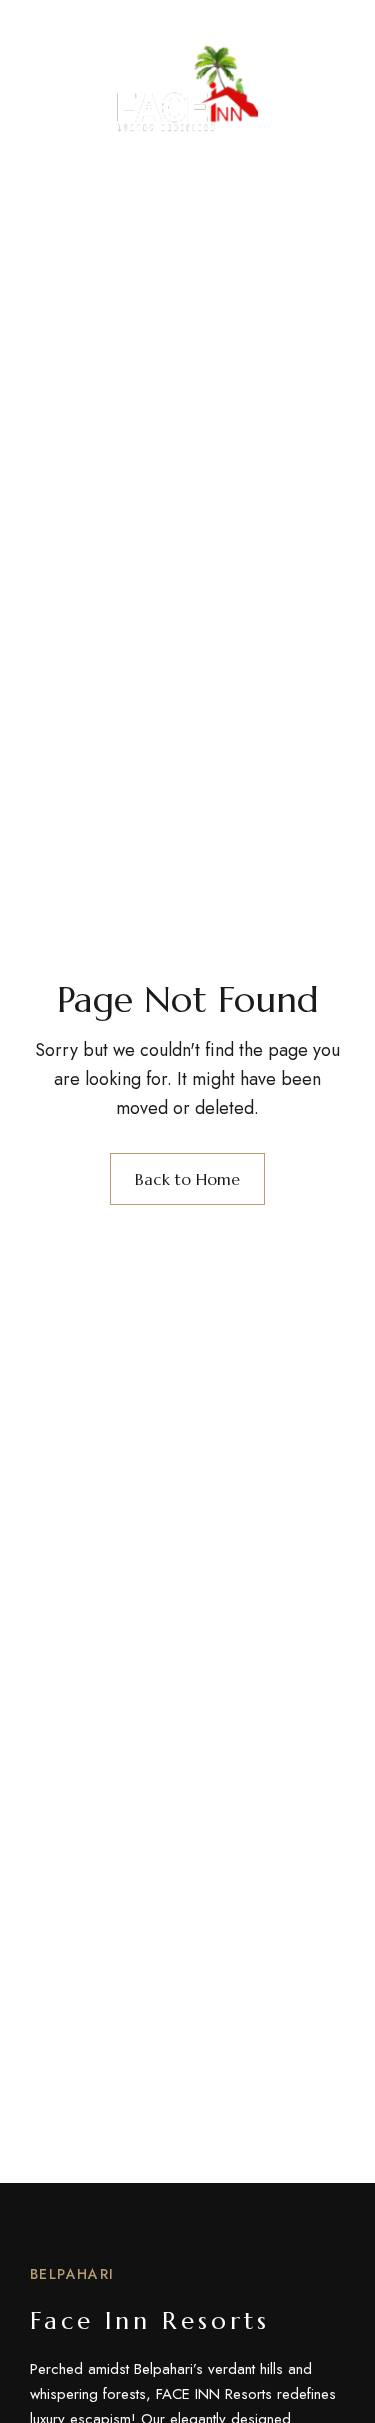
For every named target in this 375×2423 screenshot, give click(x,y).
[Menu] (47, 83)
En (300, 83)
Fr (336, 83)
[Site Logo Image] (187, 88)
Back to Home (187, 1179)
